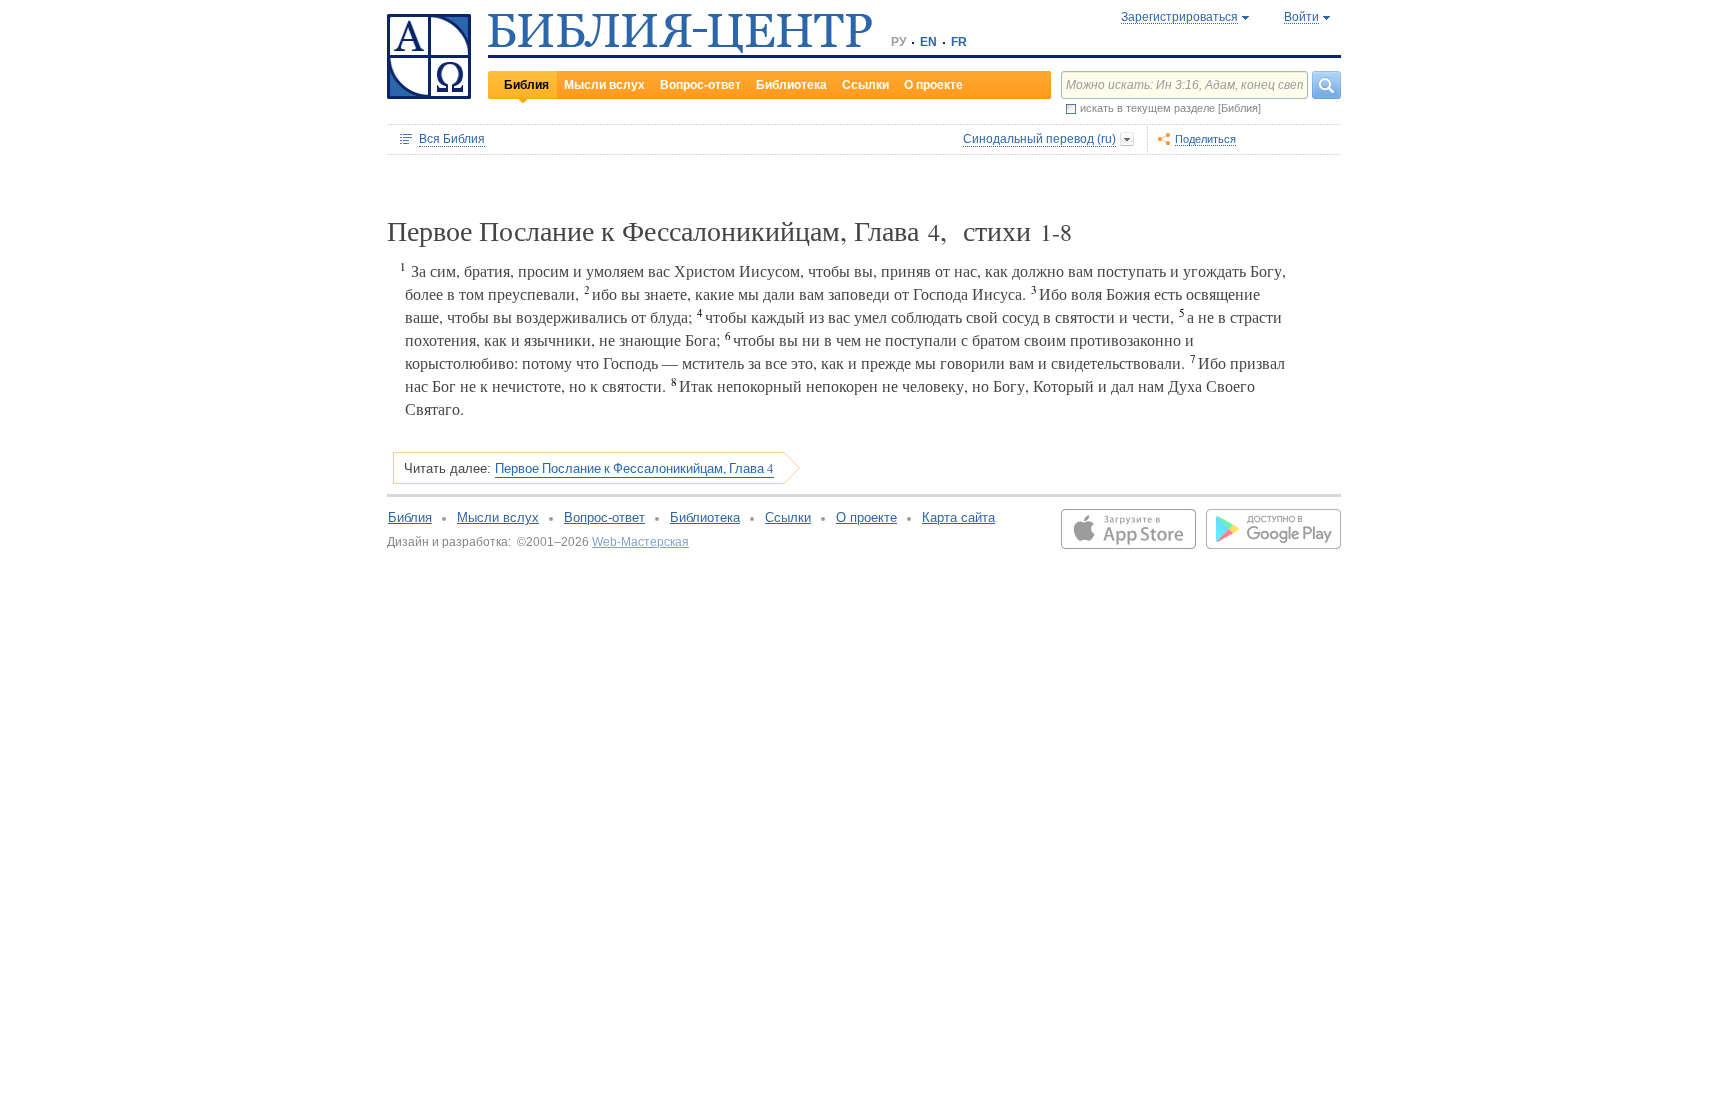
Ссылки (865, 85)
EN (928, 42)
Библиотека (791, 85)
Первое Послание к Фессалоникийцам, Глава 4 (634, 468)
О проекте (933, 85)
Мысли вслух (604, 85)
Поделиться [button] (1205, 139)
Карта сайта (958, 517)
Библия (526, 85)
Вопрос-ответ (700, 85)
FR (959, 42)
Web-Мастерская (640, 542)
